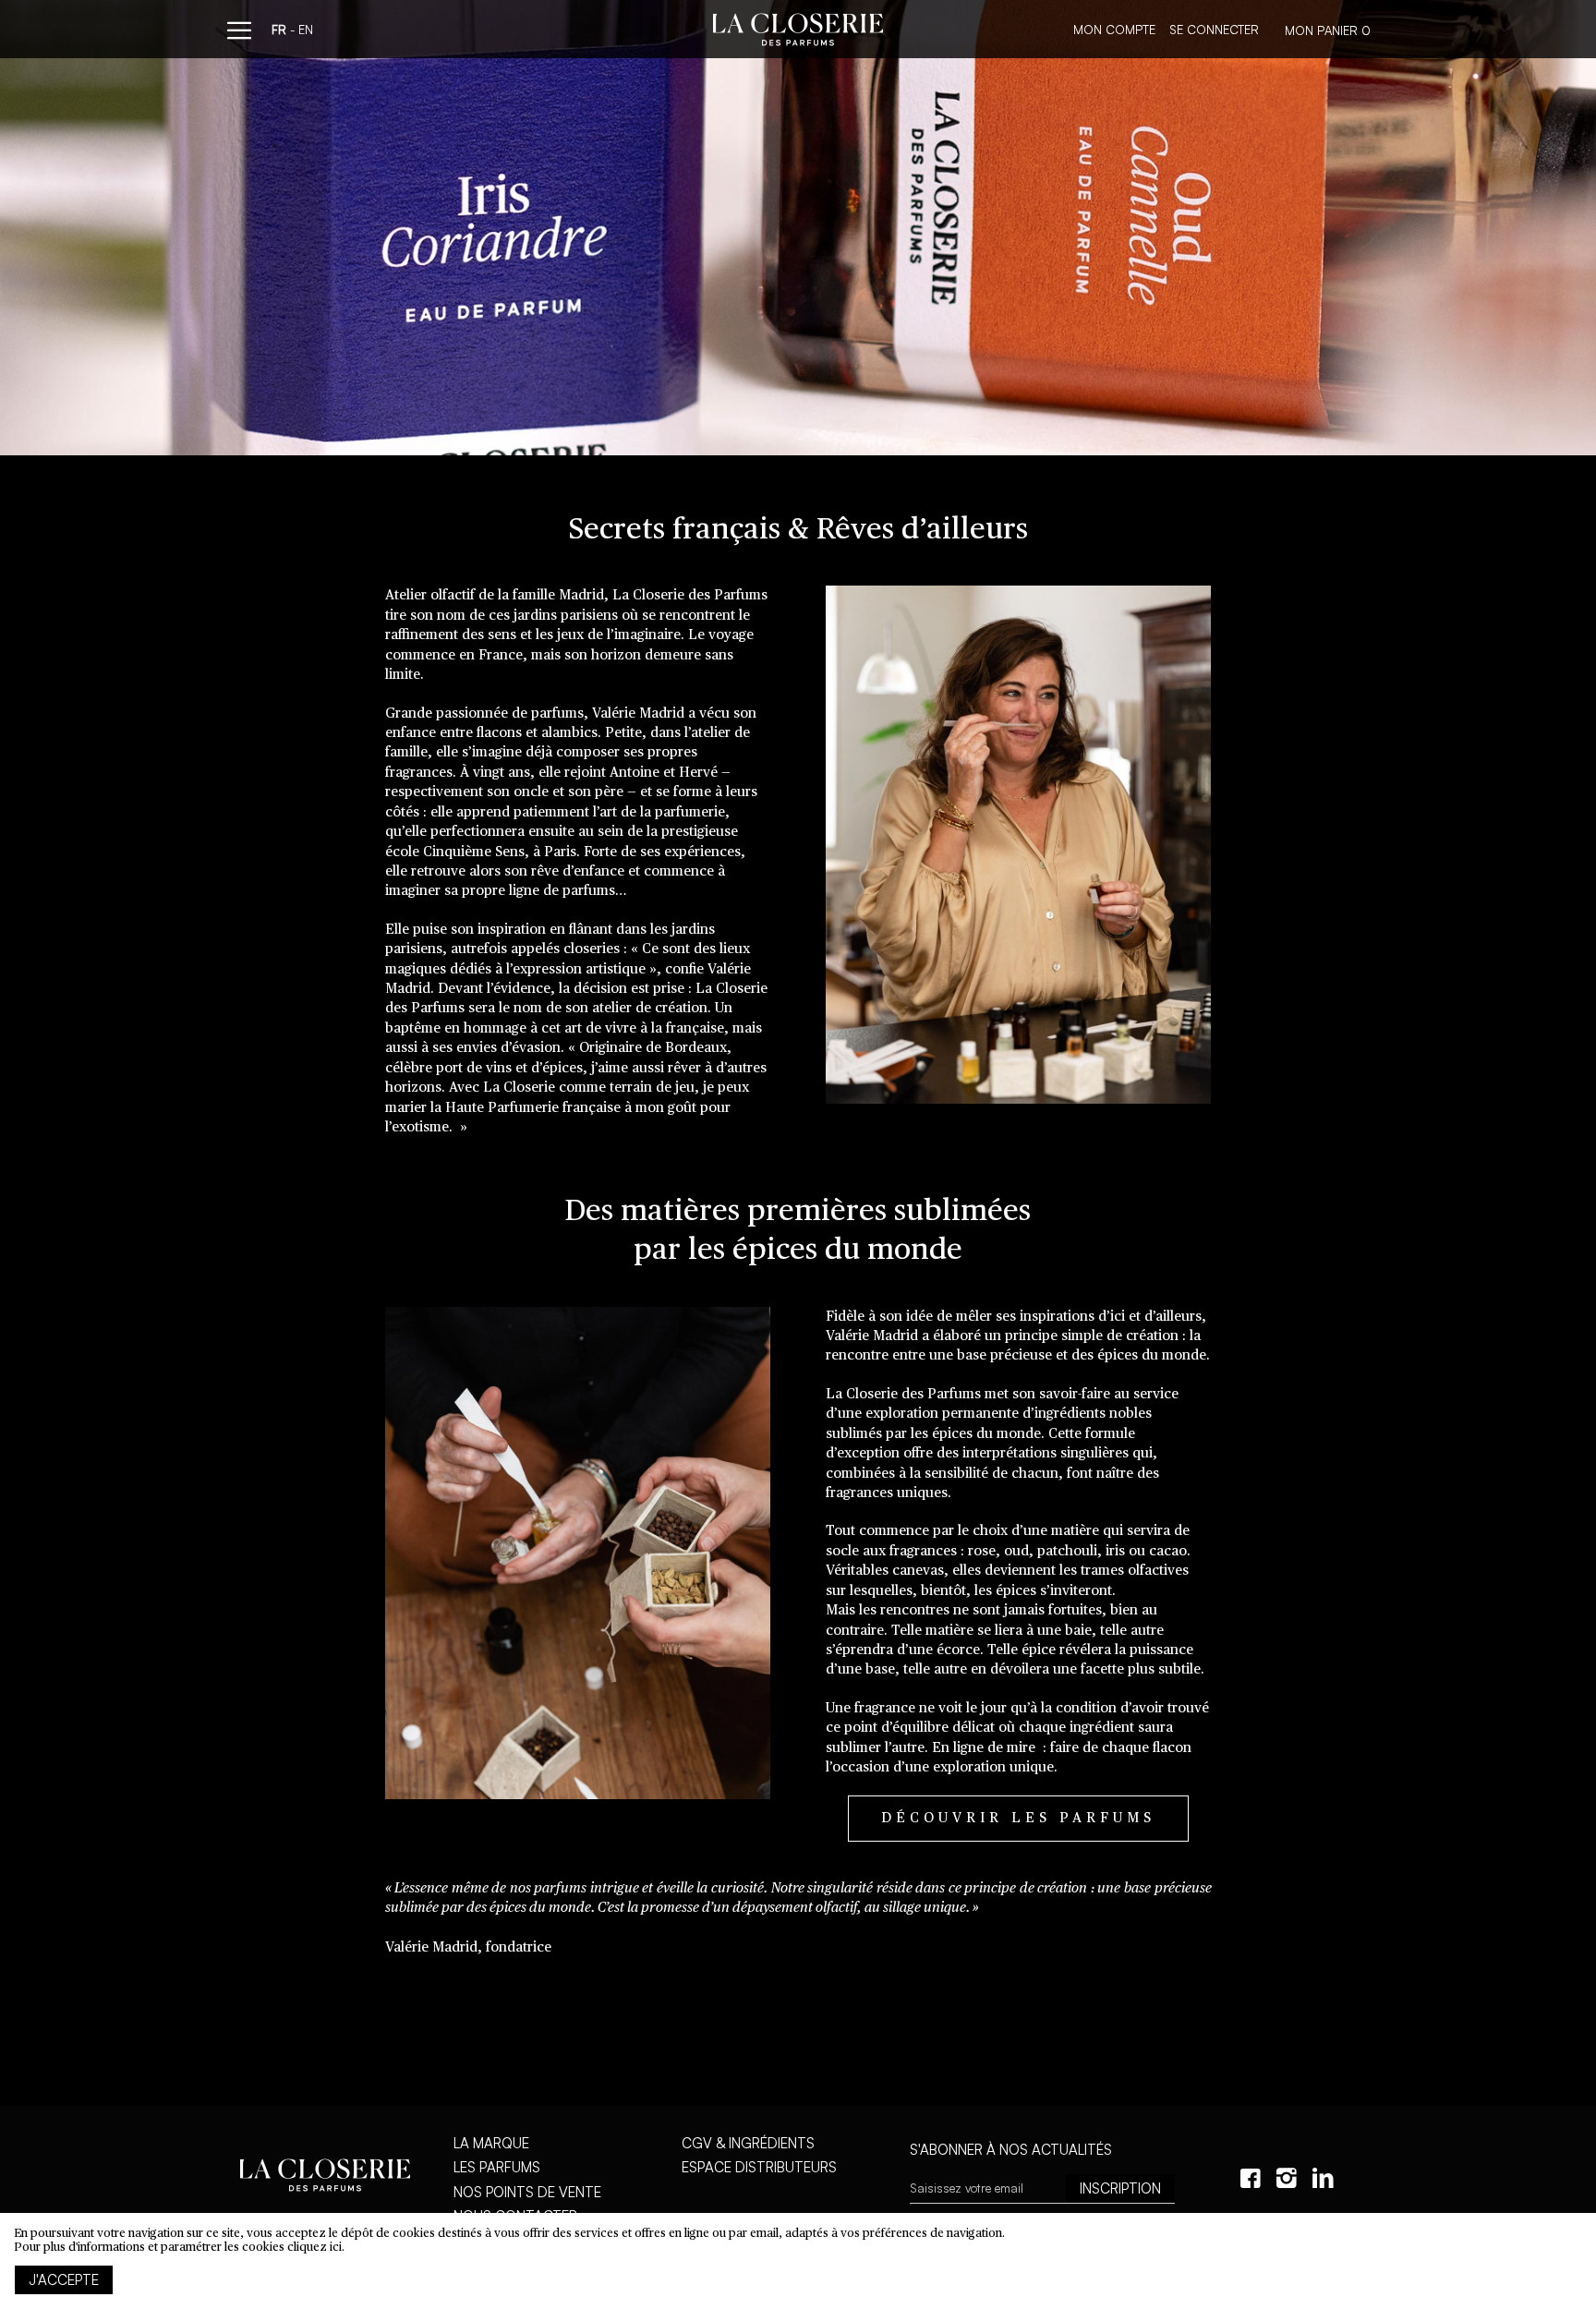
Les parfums (497, 2167)
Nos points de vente (527, 2192)
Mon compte (1114, 30)
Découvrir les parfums (1018, 1818)
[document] (798, 2261)
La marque (491, 2143)
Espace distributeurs (759, 2167)
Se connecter (1214, 30)
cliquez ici (314, 2248)
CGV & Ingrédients (748, 2143)
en (306, 30)
